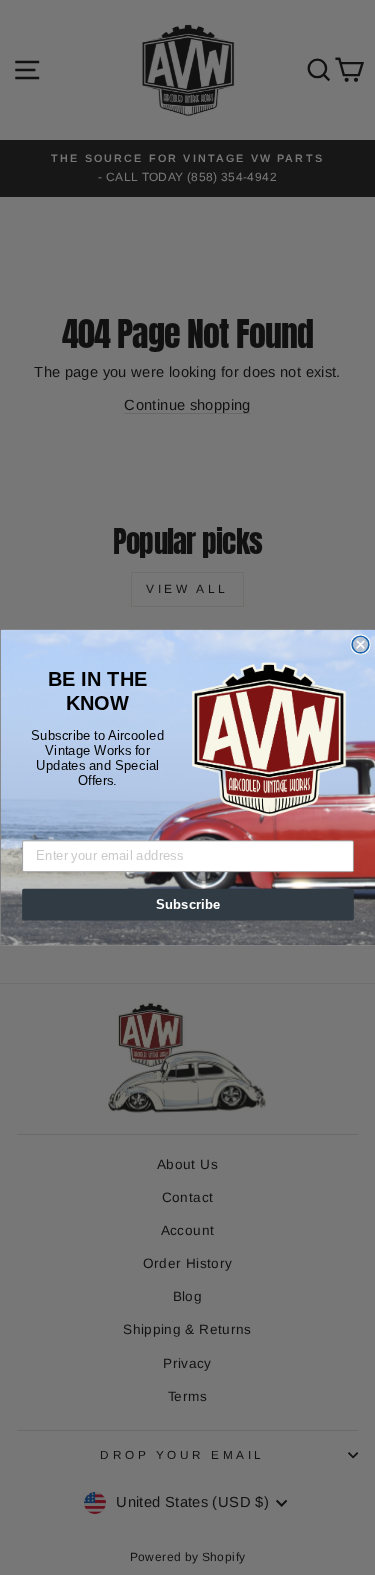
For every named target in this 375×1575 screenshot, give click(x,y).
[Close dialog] (360, 644)
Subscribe (187, 904)
